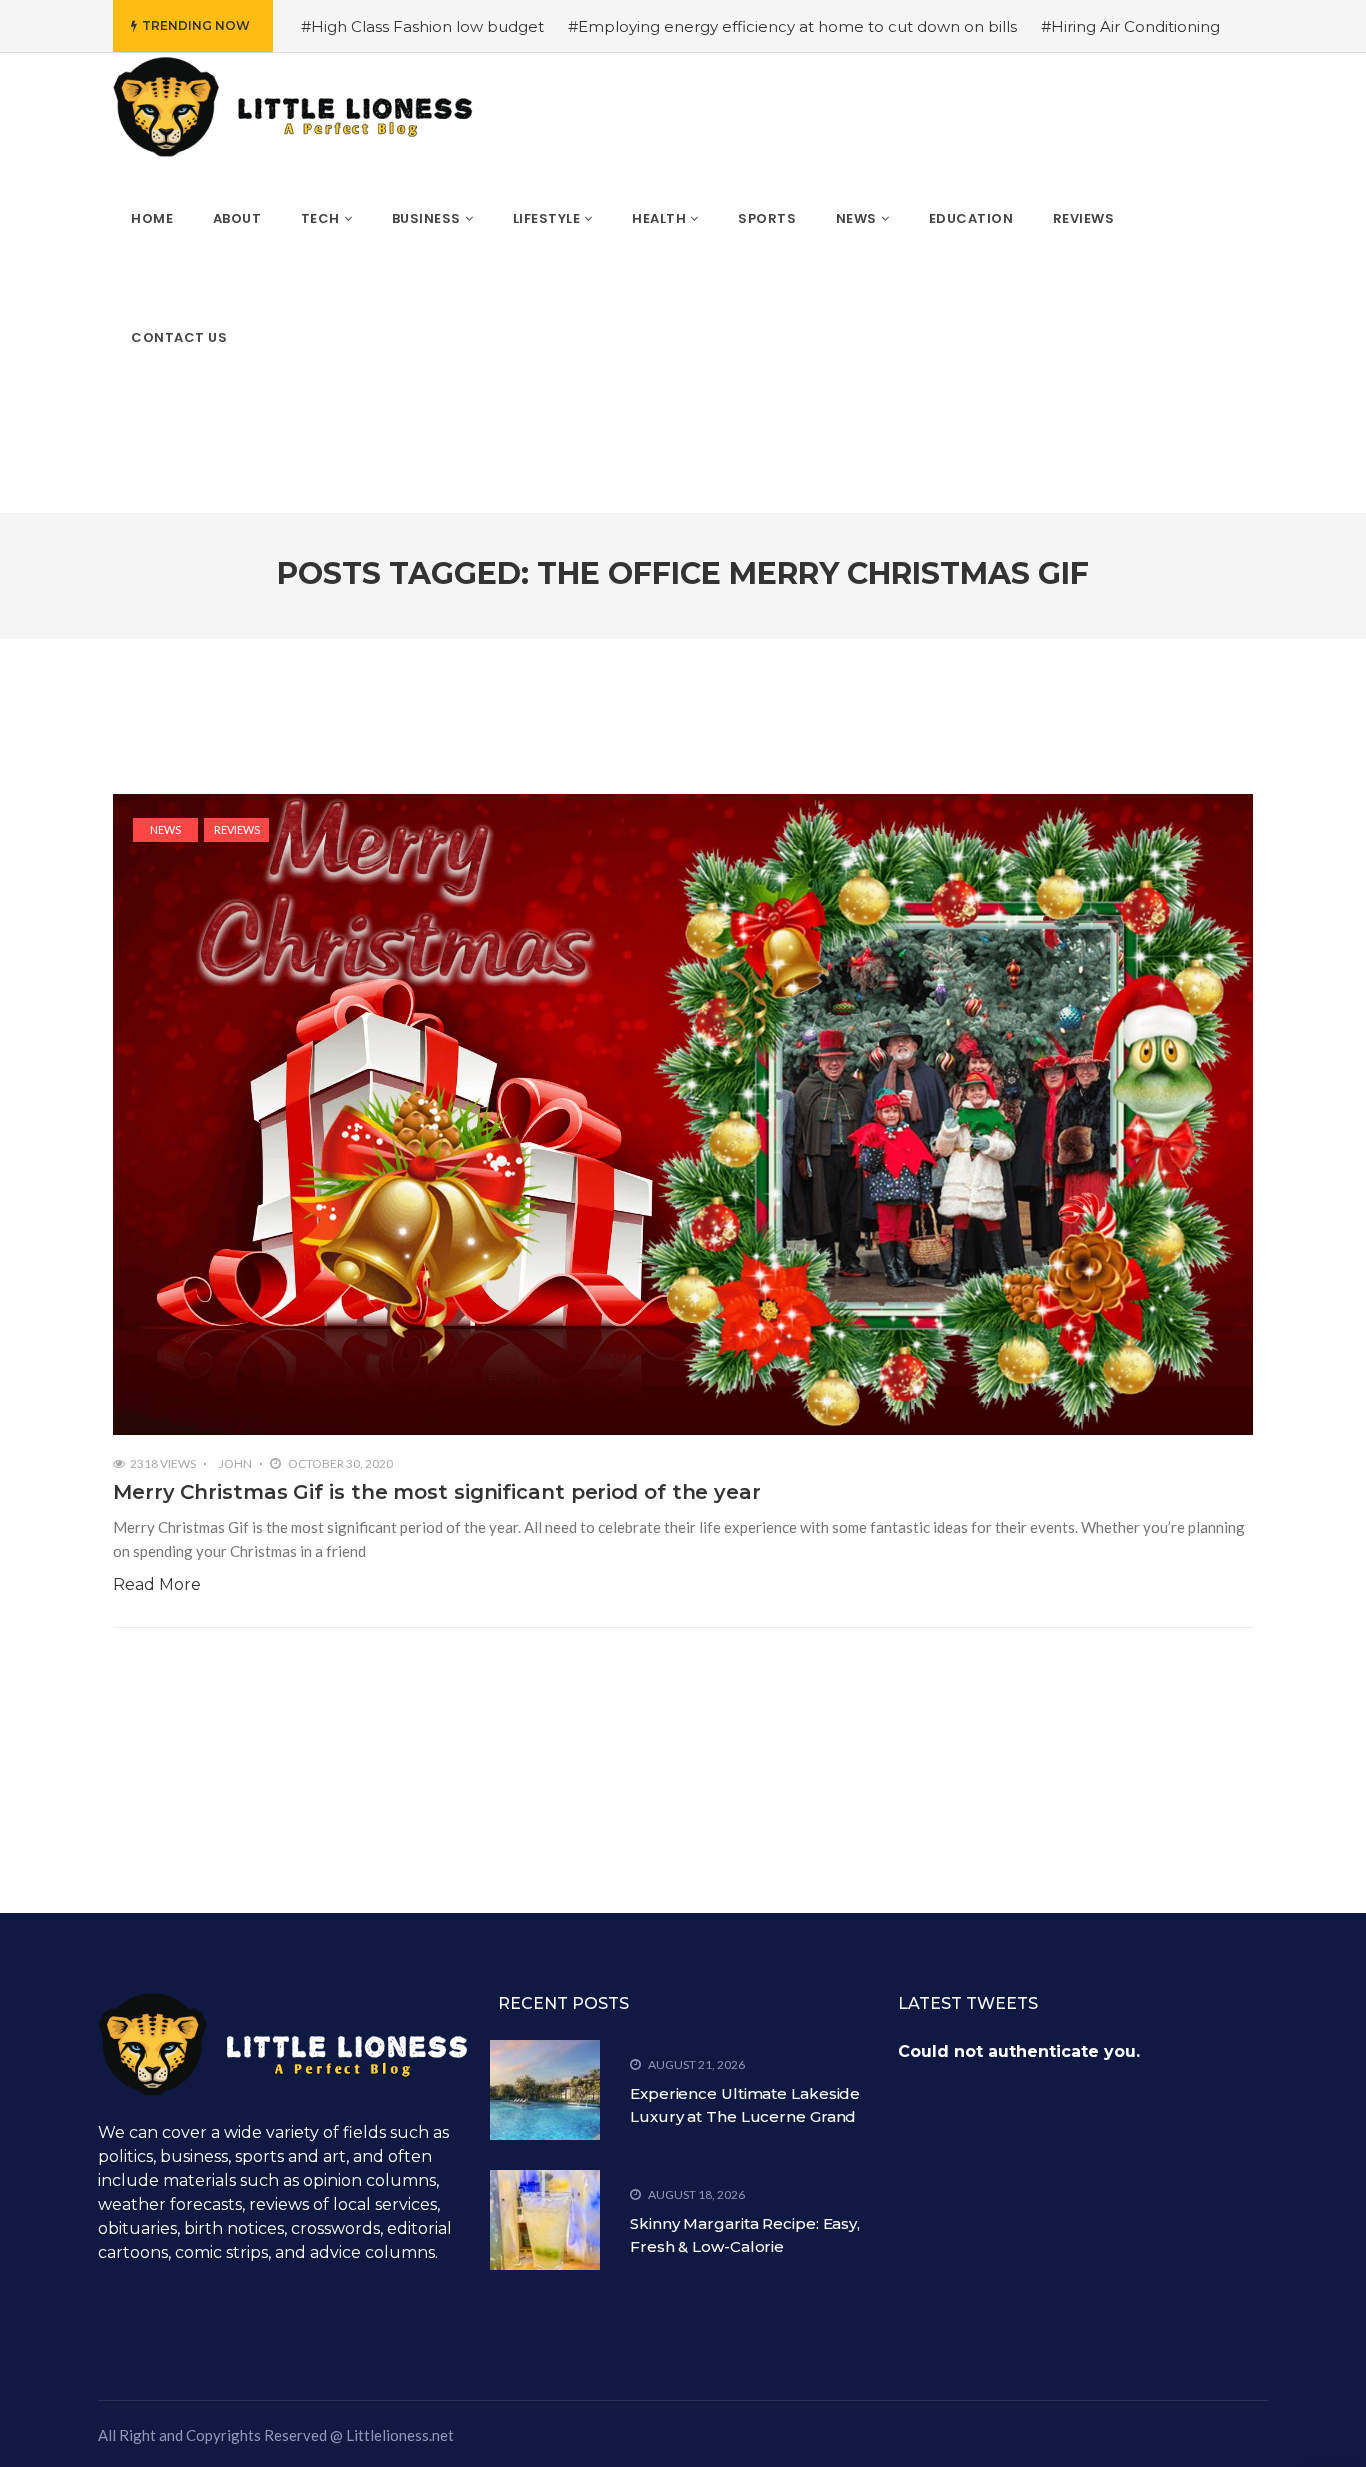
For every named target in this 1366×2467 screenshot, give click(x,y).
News (165, 829)
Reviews (237, 829)
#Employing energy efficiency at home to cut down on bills (792, 26)
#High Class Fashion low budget (422, 26)
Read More (157, 1584)
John (235, 1463)
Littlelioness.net (400, 2435)
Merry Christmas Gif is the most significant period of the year (437, 1492)
